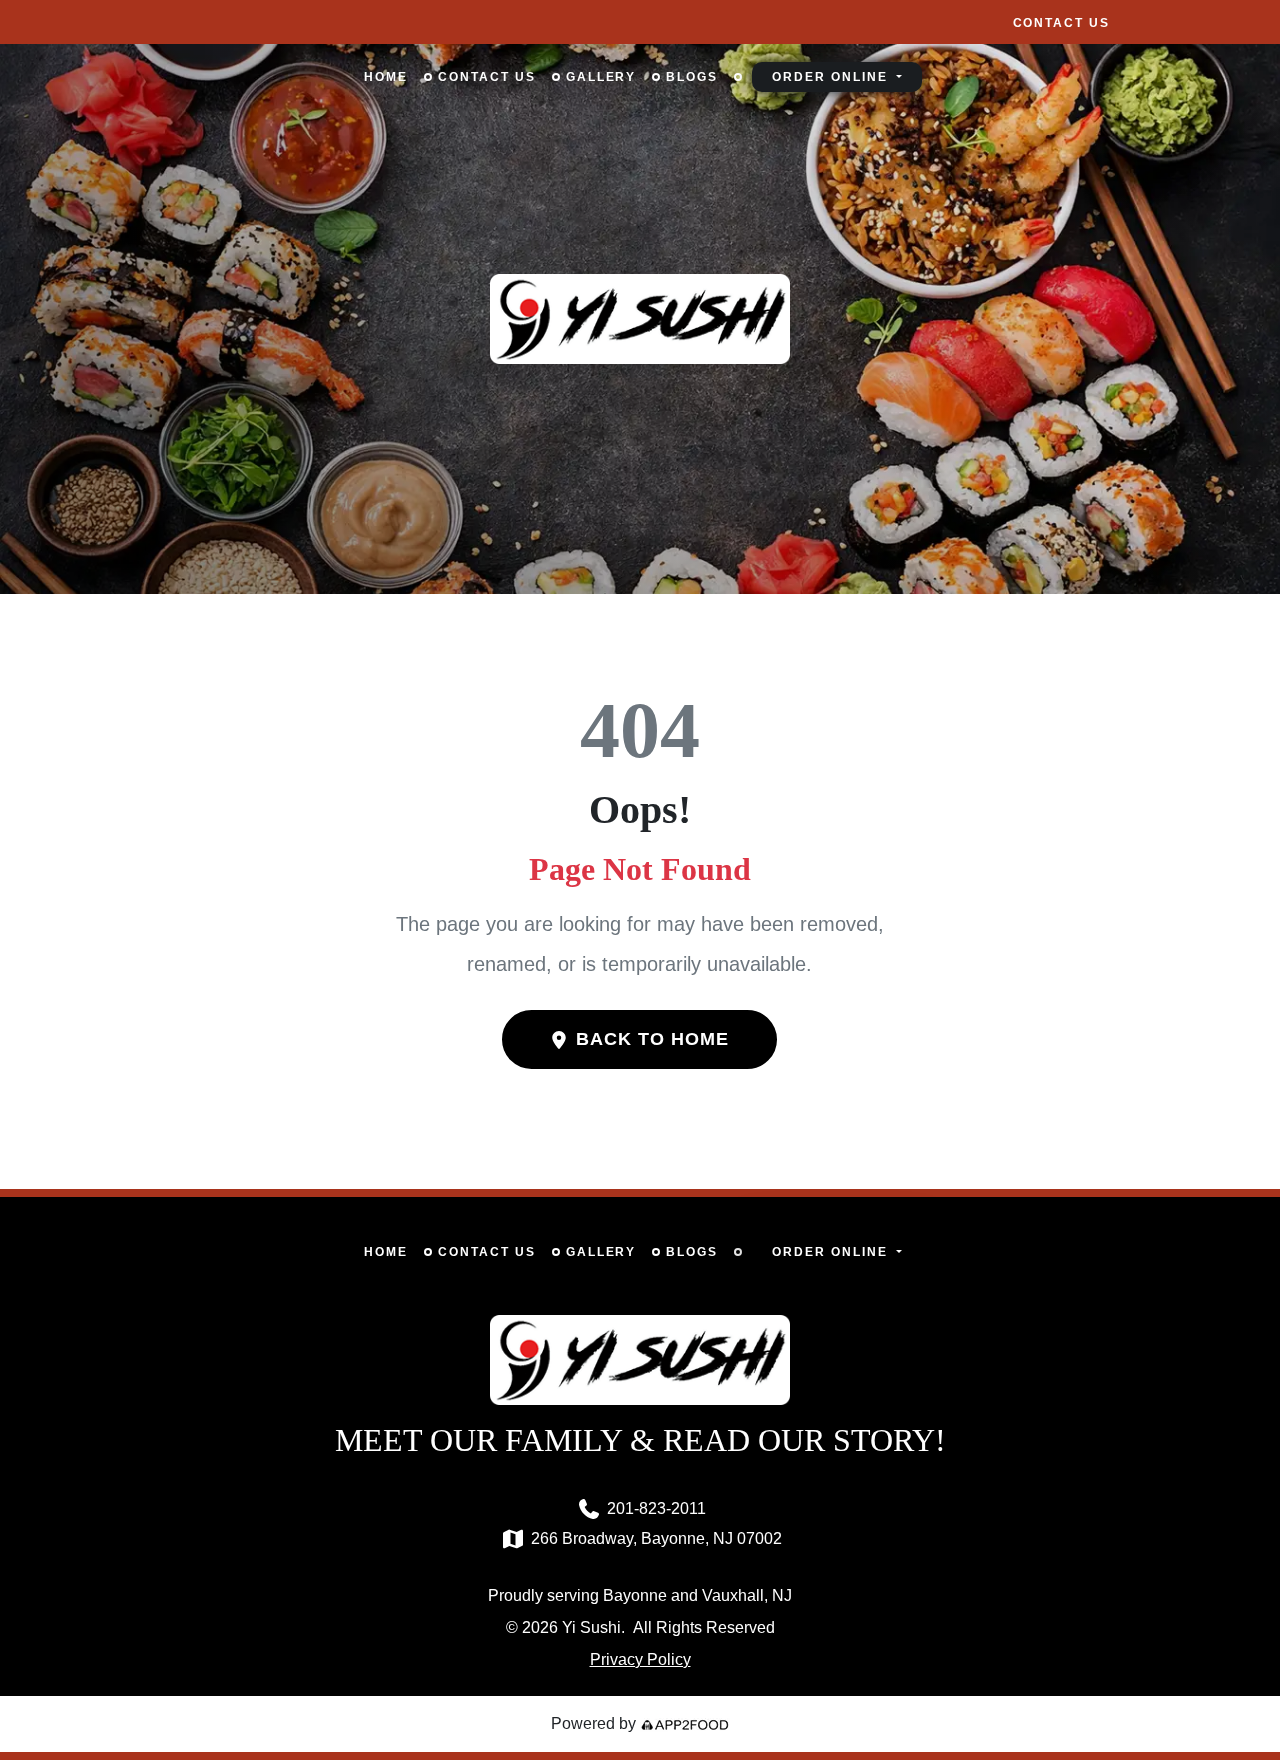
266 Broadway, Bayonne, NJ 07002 (656, 1538)
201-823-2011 (656, 1508)
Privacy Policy (640, 1659)
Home (386, 77)
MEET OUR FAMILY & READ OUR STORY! (640, 1440)
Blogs (692, 77)
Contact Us (1062, 23)
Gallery (601, 77)
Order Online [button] (832, 77)
